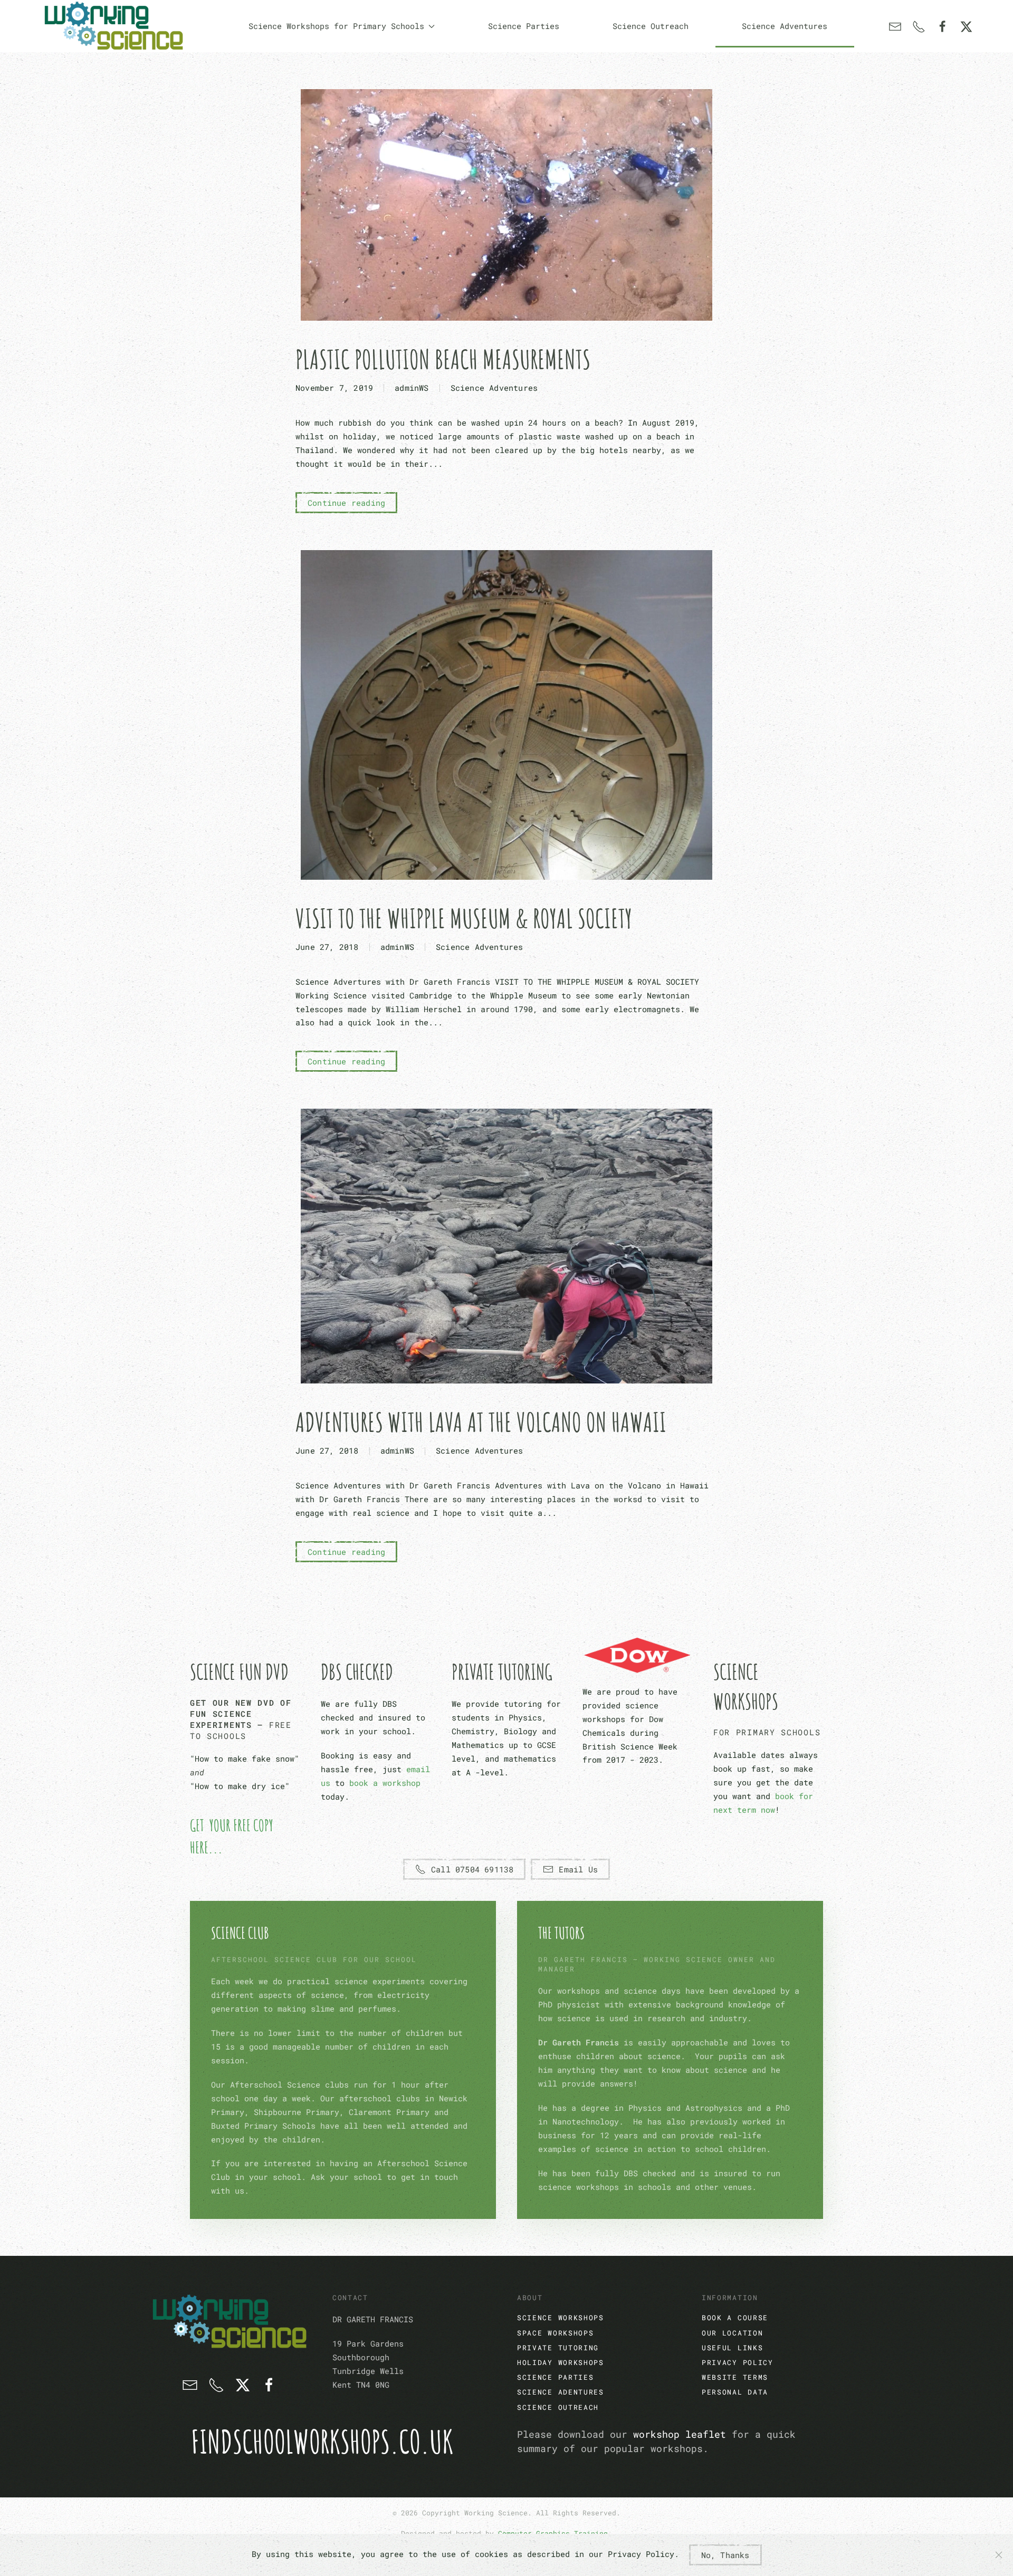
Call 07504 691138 (472, 1869)
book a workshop (385, 1783)
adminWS (412, 388)
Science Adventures (785, 26)
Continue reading (346, 503)
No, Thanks (725, 2555)
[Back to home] (113, 26)
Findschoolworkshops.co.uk (322, 2442)
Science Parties (524, 26)
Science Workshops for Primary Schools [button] (336, 26)
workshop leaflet (680, 2434)
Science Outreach (651, 26)
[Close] (999, 2555)
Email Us (578, 1869)
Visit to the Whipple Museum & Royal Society (464, 918)
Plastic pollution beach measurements (443, 359)
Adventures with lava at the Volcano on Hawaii (481, 1422)
